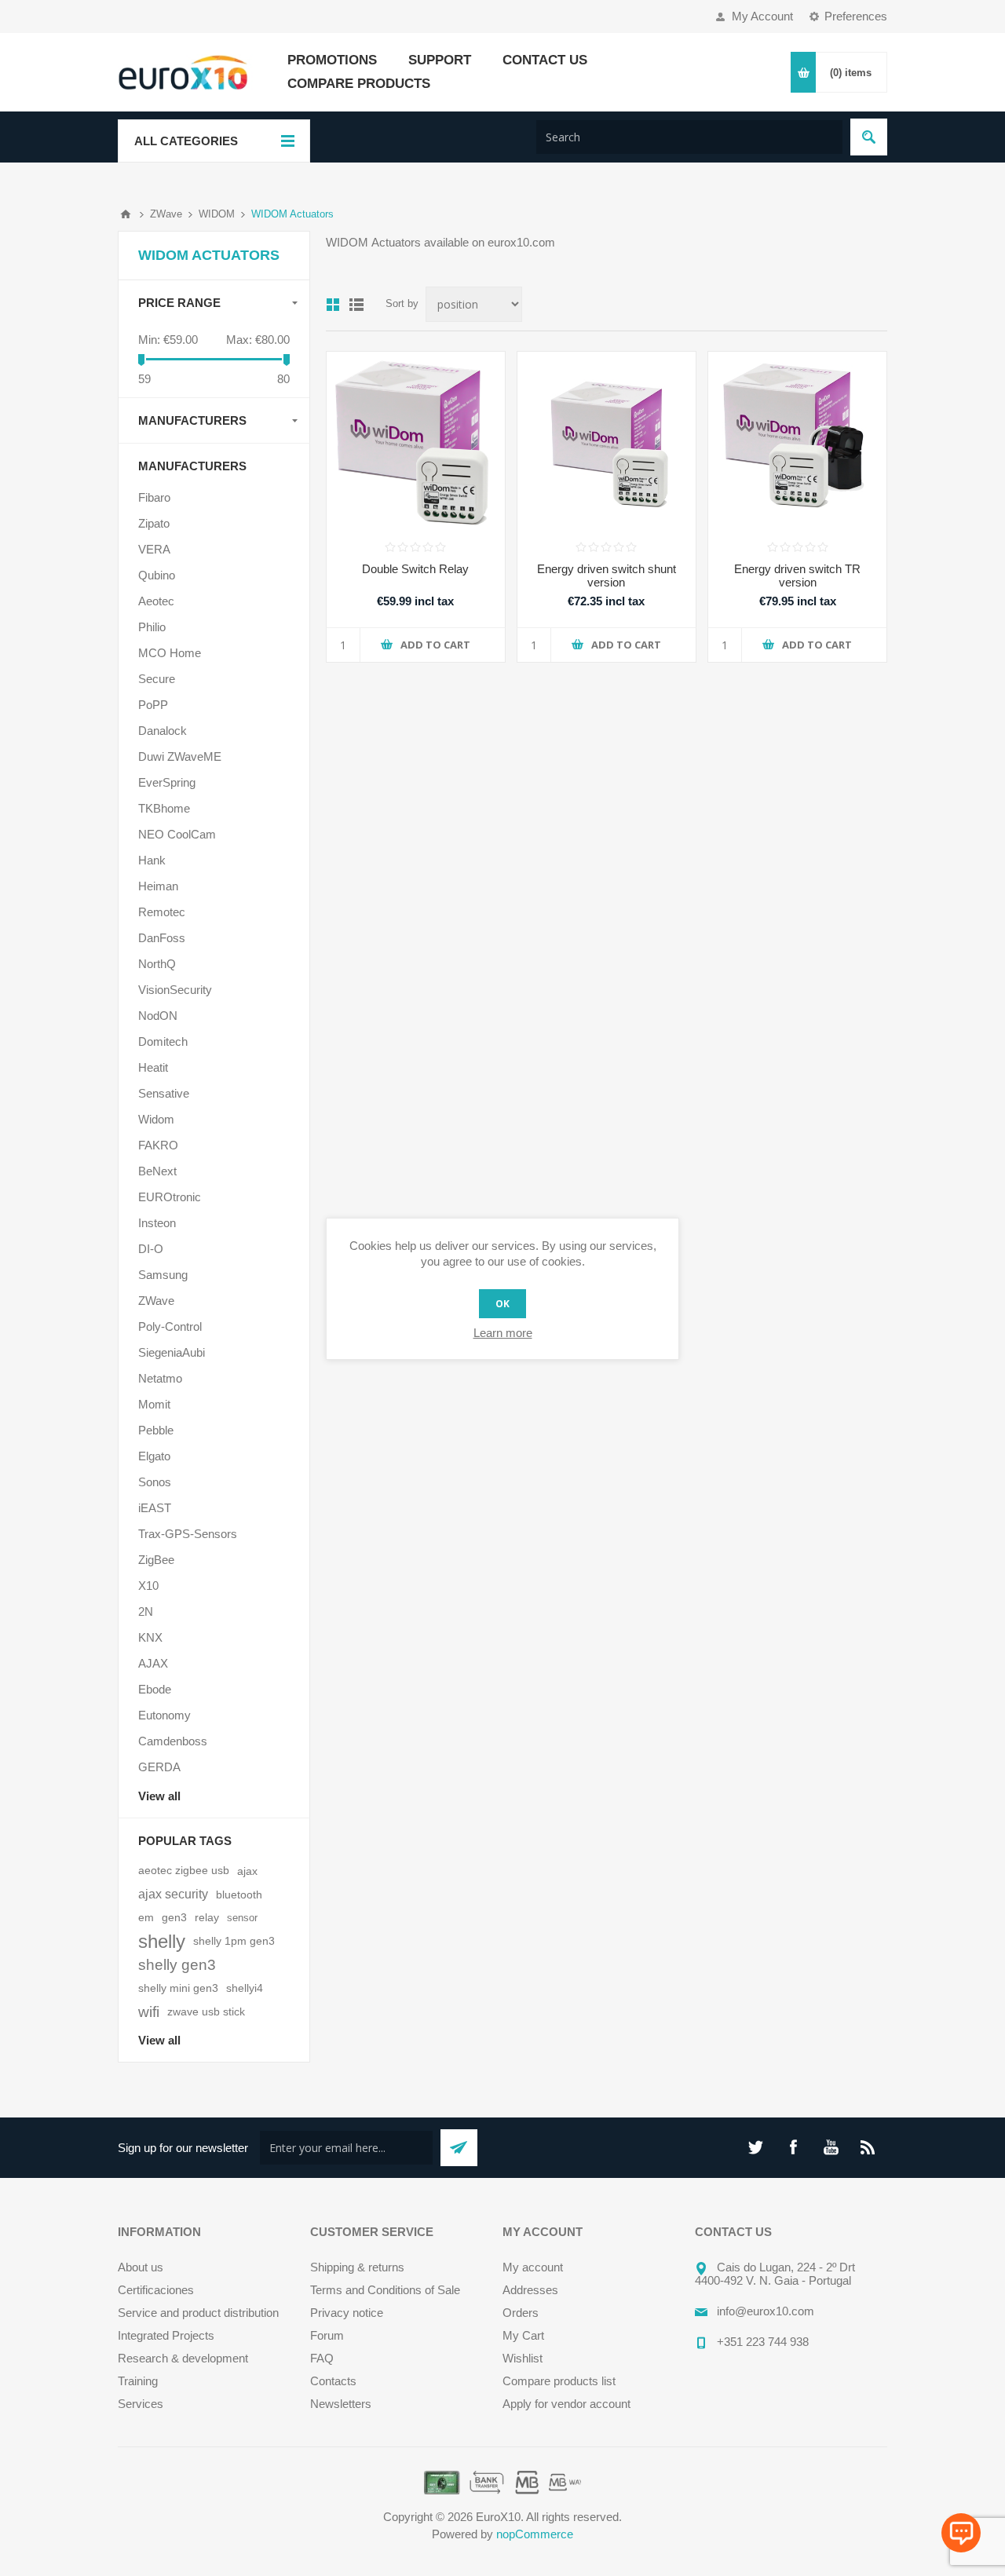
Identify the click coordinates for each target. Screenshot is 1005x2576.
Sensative (164, 1093)
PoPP (153, 705)
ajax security (173, 1894)
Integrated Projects (166, 2335)
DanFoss (162, 938)
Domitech (163, 1041)
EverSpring (167, 782)
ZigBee (156, 1560)
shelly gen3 (177, 1965)
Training (138, 2381)
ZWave (156, 1301)
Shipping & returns (357, 2267)
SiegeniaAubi (172, 1352)
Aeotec (156, 601)
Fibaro (154, 497)
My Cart (523, 2335)
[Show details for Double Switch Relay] (416, 441)
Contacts (333, 2381)
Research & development (183, 2358)
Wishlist (523, 2358)
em (146, 1918)
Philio (152, 627)
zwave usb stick (206, 2012)
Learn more (503, 1333)
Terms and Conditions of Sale (385, 2290)
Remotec (162, 912)
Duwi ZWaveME (180, 756)
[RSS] (868, 2147)
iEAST (155, 1508)
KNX (150, 1637)
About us (141, 2267)
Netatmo (160, 1378)
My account (533, 2267)
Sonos (155, 1482)
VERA (154, 549)
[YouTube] (831, 2147)
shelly (162, 1941)
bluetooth (239, 1895)
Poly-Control (170, 1326)
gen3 (174, 1918)
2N (146, 1611)
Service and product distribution (198, 2313)
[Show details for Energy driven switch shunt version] (607, 441)
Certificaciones (156, 2290)
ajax (247, 1871)
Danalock (163, 731)
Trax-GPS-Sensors (188, 1534)
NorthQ (157, 964)
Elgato (154, 1456)
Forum (327, 2335)
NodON (158, 1016)
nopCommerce (535, 2534)
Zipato (154, 523)
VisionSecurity (175, 990)
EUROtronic (170, 1197)
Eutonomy (164, 1715)
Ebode (155, 1689)
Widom (156, 1119)
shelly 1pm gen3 (234, 1941)
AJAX (153, 1663)
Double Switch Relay (415, 569)
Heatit (153, 1067)
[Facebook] (793, 2147)
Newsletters (341, 2404)
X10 (148, 1586)
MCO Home (170, 653)
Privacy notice (347, 2313)
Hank (152, 860)
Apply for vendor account (566, 2404)
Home (126, 214)
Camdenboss (173, 1741)
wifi (149, 2012)
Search (869, 137)
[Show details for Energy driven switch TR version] (797, 441)
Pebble (156, 1430)
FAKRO (158, 1145)
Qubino (157, 575)
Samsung (163, 1275)
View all (159, 1796)
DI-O (151, 1249)
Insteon (157, 1223)
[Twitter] (755, 2147)
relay (207, 1918)
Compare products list (559, 2381)
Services (141, 2404)
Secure (157, 679)
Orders (521, 2313)
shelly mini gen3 (178, 1988)
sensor (242, 1918)
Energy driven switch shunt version (607, 575)
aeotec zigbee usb (184, 1871)
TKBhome (164, 808)
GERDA (159, 1767)
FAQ (322, 2358)
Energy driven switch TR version (797, 575)
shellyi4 (245, 1988)
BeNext (157, 1171)
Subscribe (459, 2148)
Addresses (530, 2290)
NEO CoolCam (177, 834)
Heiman (158, 886)
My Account (762, 16)
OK (502, 1304)
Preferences (856, 16)
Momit (154, 1404)
